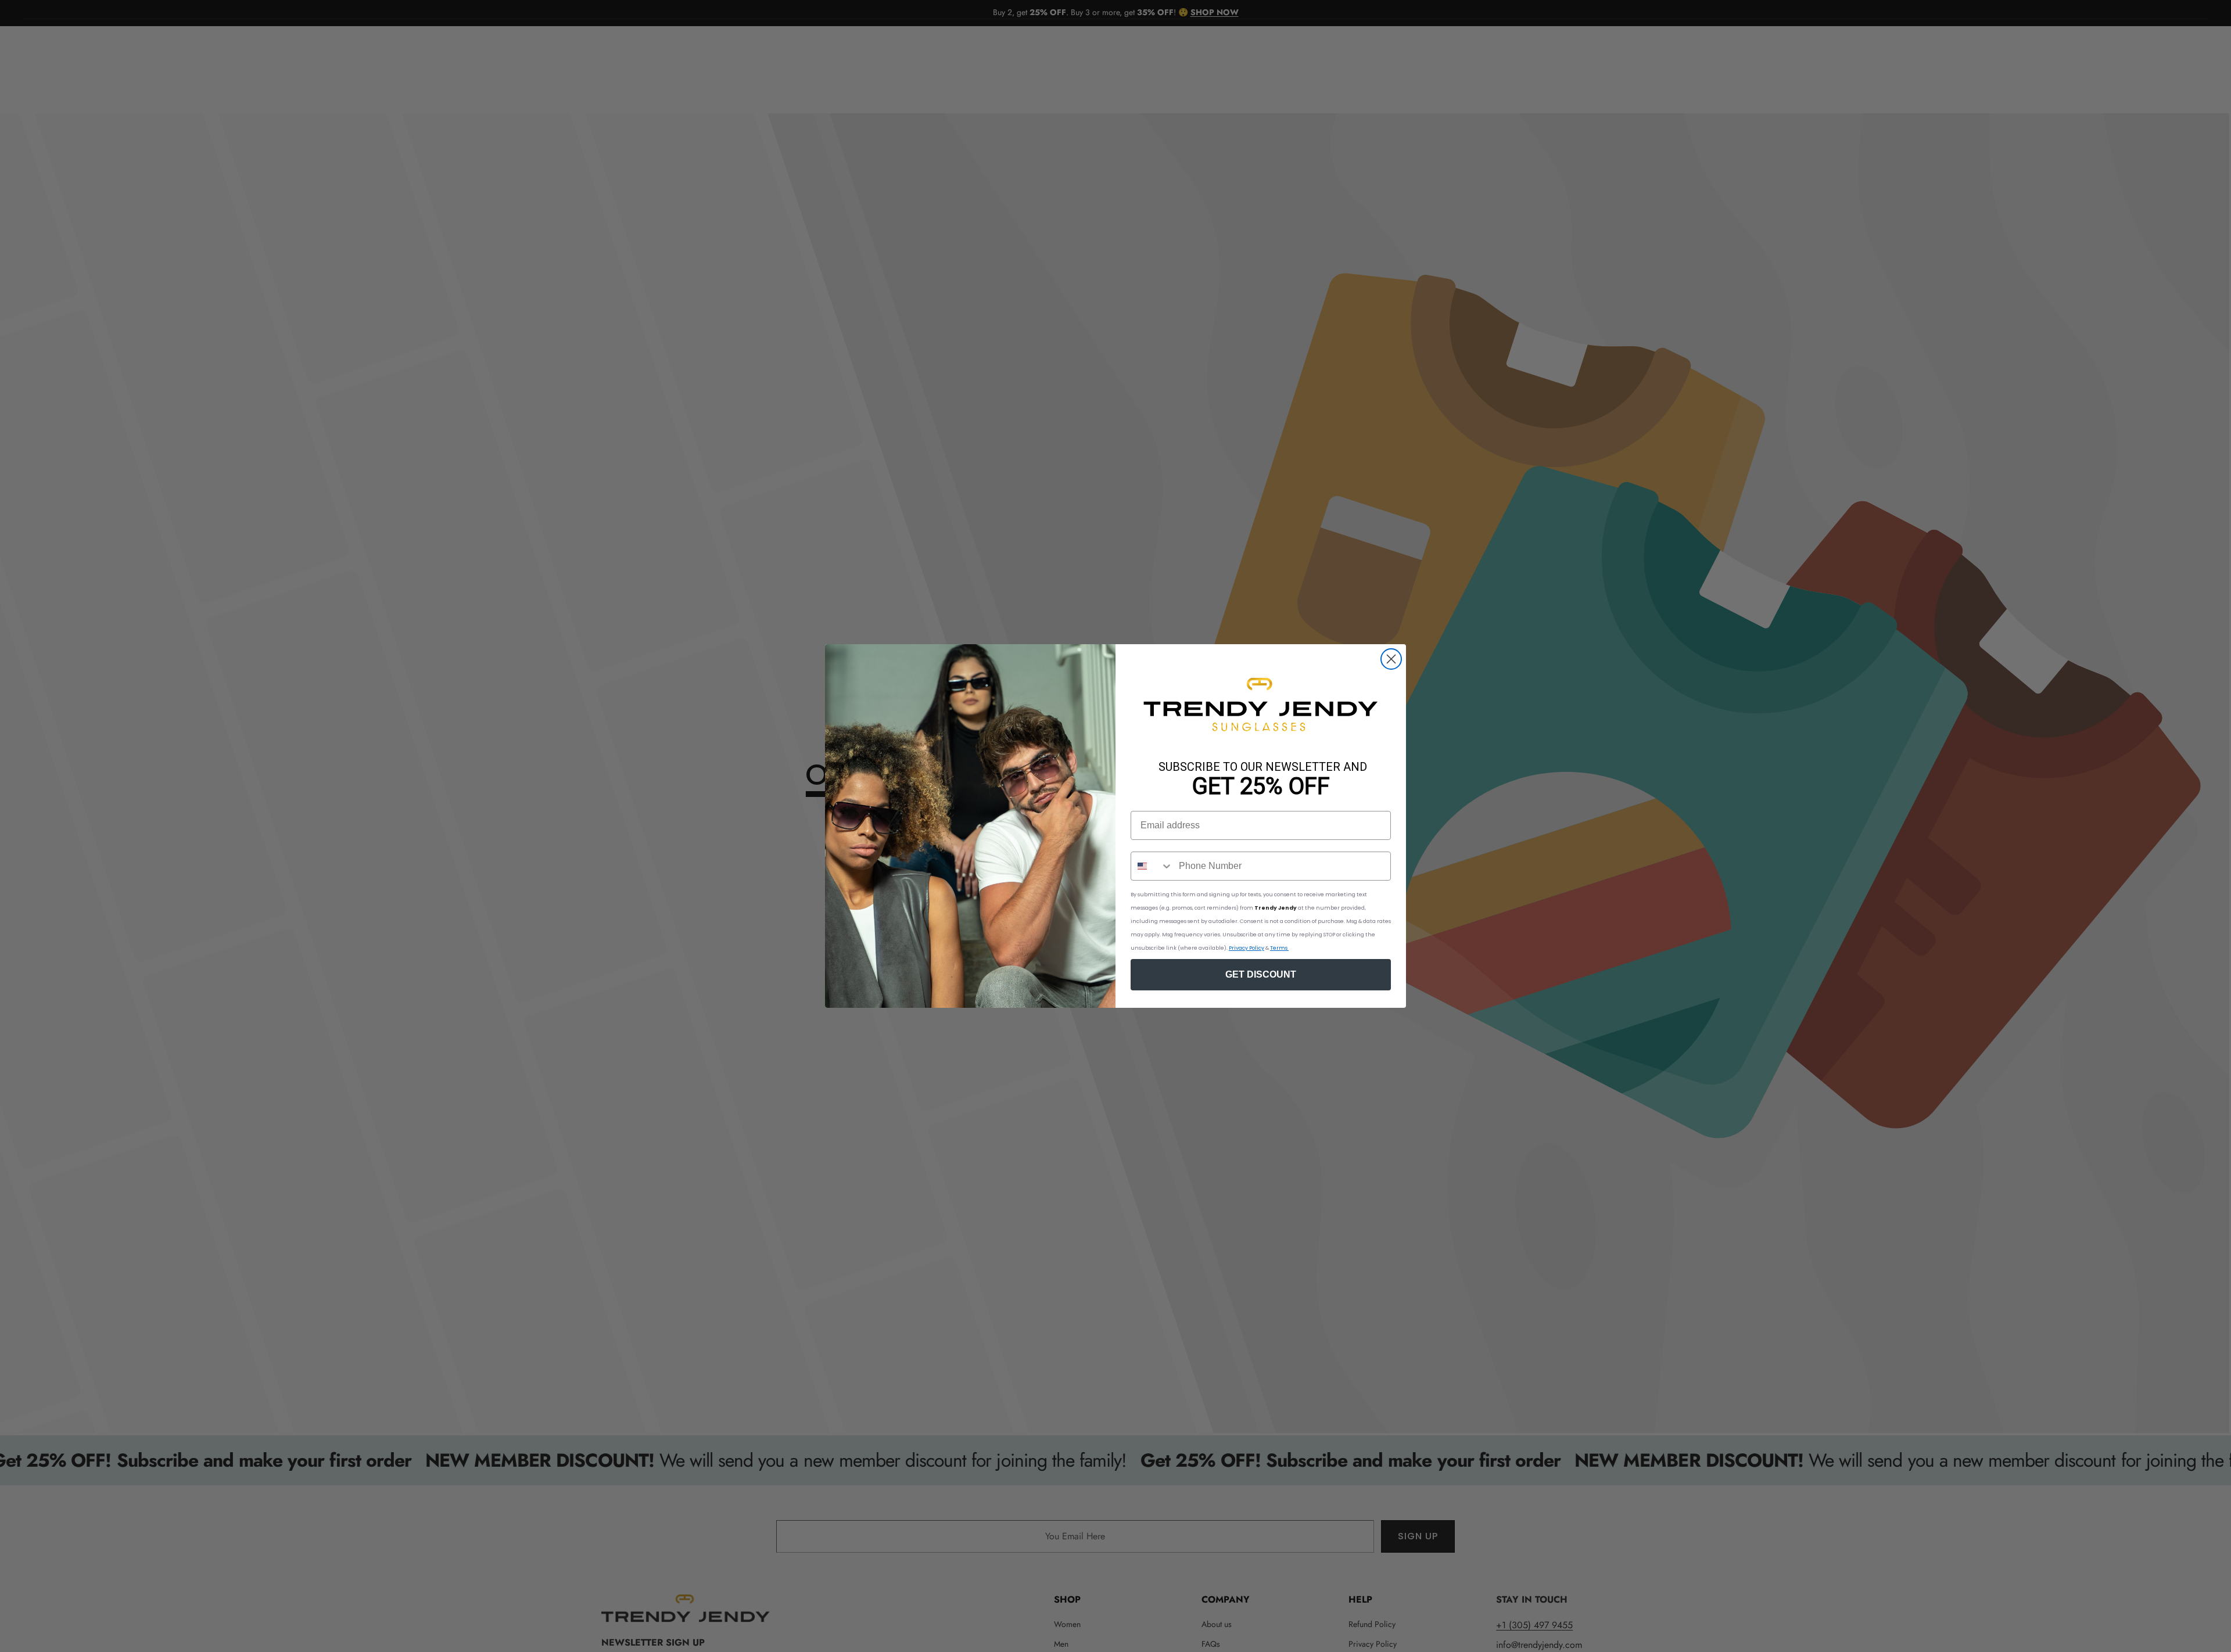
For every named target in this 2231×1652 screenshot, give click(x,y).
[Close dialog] (1391, 659)
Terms (1279, 948)
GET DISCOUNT (1261, 974)
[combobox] (1152, 866)
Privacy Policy (1247, 948)
